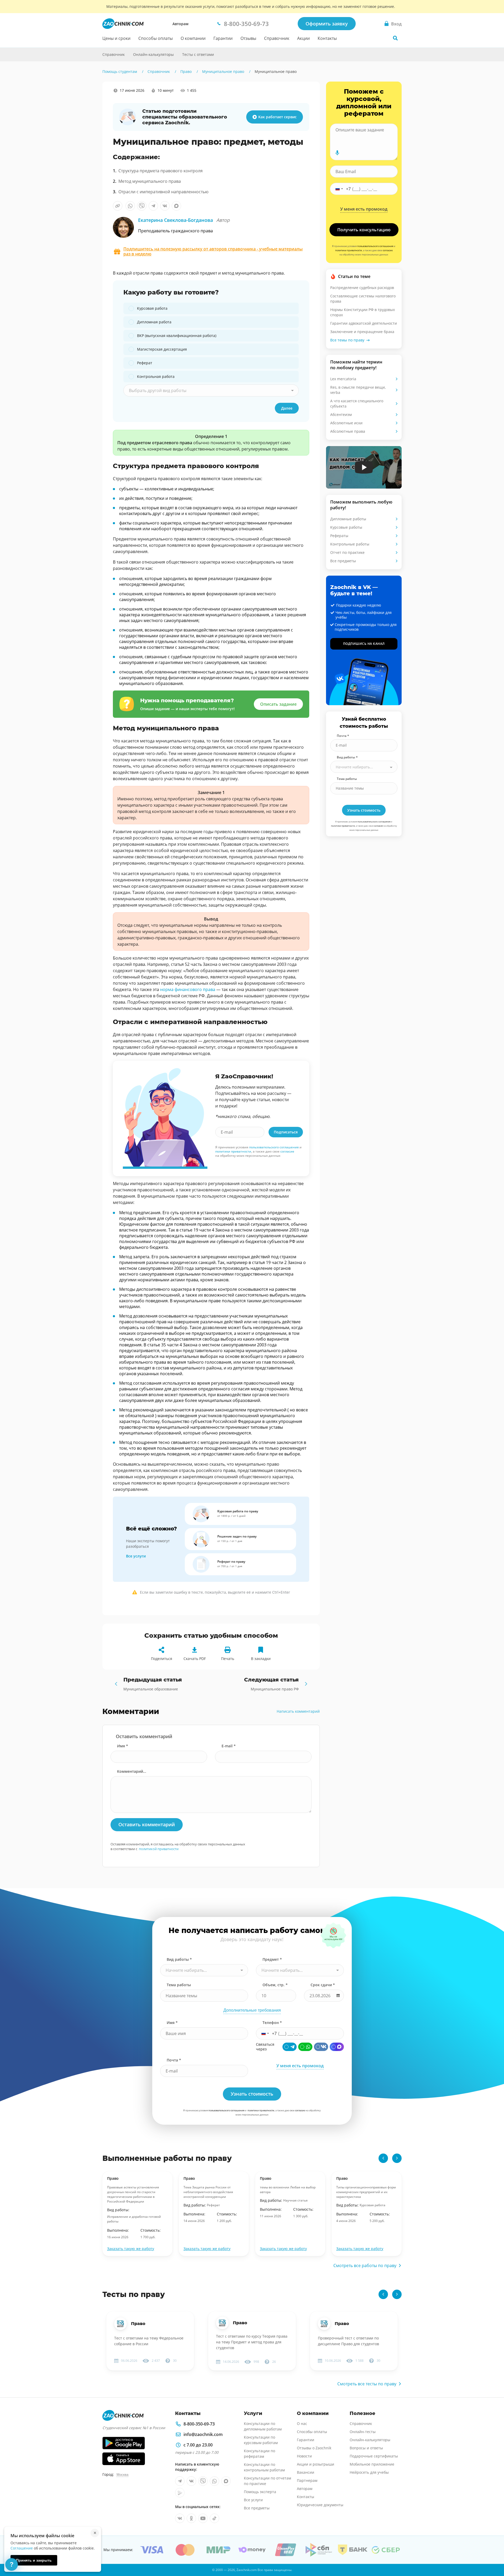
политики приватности (233, 1151)
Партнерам (307, 2480)
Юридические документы (320, 2505)
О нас (302, 2424)
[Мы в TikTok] (214, 2518)
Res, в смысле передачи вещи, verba (358, 390)
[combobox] (211, 390)
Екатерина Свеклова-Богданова (184, 220)
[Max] (337, 2047)
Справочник (277, 38)
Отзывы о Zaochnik (314, 2448)
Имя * (123, 1746)
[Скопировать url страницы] (118, 206)
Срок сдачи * (323, 1985)
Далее (287, 408)
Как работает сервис (277, 117)
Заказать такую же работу (131, 2249)
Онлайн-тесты (363, 2432)
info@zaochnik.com (203, 2434)
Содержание (92, 101)
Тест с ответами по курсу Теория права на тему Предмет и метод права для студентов (252, 2342)
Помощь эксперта (260, 2492)
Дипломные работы (348, 519)
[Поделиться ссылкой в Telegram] (153, 206)
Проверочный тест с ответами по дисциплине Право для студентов (348, 2341)
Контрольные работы (350, 544)
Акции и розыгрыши (316, 2464)
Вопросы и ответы (366, 2448)
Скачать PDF (195, 1659)
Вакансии (306, 2472)
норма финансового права (188, 989)
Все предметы (343, 561)
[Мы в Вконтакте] (191, 2481)
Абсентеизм (341, 414)
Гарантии (223, 38)
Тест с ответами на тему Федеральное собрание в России (149, 2341)
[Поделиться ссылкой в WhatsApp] (130, 206)
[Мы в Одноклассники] (191, 2518)
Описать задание (278, 704)
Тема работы (347, 779)
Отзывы (248, 38)
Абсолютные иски (346, 423)
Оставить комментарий (147, 1824)
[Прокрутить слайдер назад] (383, 2158)
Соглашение (22, 2548)
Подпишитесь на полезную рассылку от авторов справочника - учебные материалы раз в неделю (213, 251)
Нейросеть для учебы (369, 2472)
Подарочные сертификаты (374, 2456)
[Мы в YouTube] (203, 2518)
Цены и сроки (116, 38)
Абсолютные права (348, 431)
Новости (304, 2456)
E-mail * (229, 1746)
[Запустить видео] (364, 467)
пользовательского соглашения (274, 1147)
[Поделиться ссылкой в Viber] (142, 206)
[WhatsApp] (305, 2047)
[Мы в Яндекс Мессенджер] (180, 2493)
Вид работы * (347, 757)
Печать (228, 1659)
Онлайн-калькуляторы (153, 54)
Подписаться (286, 1132)
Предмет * (272, 1959)
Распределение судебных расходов (362, 288)
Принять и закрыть (34, 2560)
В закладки (261, 1659)
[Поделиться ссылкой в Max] (176, 206)
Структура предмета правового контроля (161, 171)
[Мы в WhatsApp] (214, 2481)
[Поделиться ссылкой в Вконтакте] (165, 206)
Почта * (343, 736)
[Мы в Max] (226, 2481)
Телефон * (272, 2023)
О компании (193, 38)
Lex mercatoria (343, 379)
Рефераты (339, 536)
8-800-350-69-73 (199, 2424)
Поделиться (162, 1659)
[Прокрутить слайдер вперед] (397, 2158)
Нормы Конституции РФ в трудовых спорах (363, 312)
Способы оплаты (156, 38)
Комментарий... (132, 1771)
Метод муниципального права (150, 181)
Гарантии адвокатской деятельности (364, 323)
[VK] (321, 2047)
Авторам (180, 24)
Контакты (327, 38)
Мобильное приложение (372, 2464)
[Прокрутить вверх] (492, 2554)
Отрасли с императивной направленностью (163, 192)
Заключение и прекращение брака (362, 332)
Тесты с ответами (198, 54)
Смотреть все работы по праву (365, 2266)
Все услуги (136, 1556)
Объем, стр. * (275, 1985)
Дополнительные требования (252, 2010)
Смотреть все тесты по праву (367, 2384)
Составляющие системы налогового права (363, 299)
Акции (303, 38)
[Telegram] (290, 2047)
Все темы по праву (347, 340)
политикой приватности (159, 1849)
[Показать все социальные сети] (91, 138)
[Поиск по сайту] (395, 38)
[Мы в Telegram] (180, 2481)
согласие (287, 1151)
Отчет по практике (347, 552)
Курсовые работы (346, 527)
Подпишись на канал (364, 644)
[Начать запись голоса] (337, 153)
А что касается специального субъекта (357, 403)
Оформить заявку (327, 24)
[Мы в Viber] (203, 2481)
